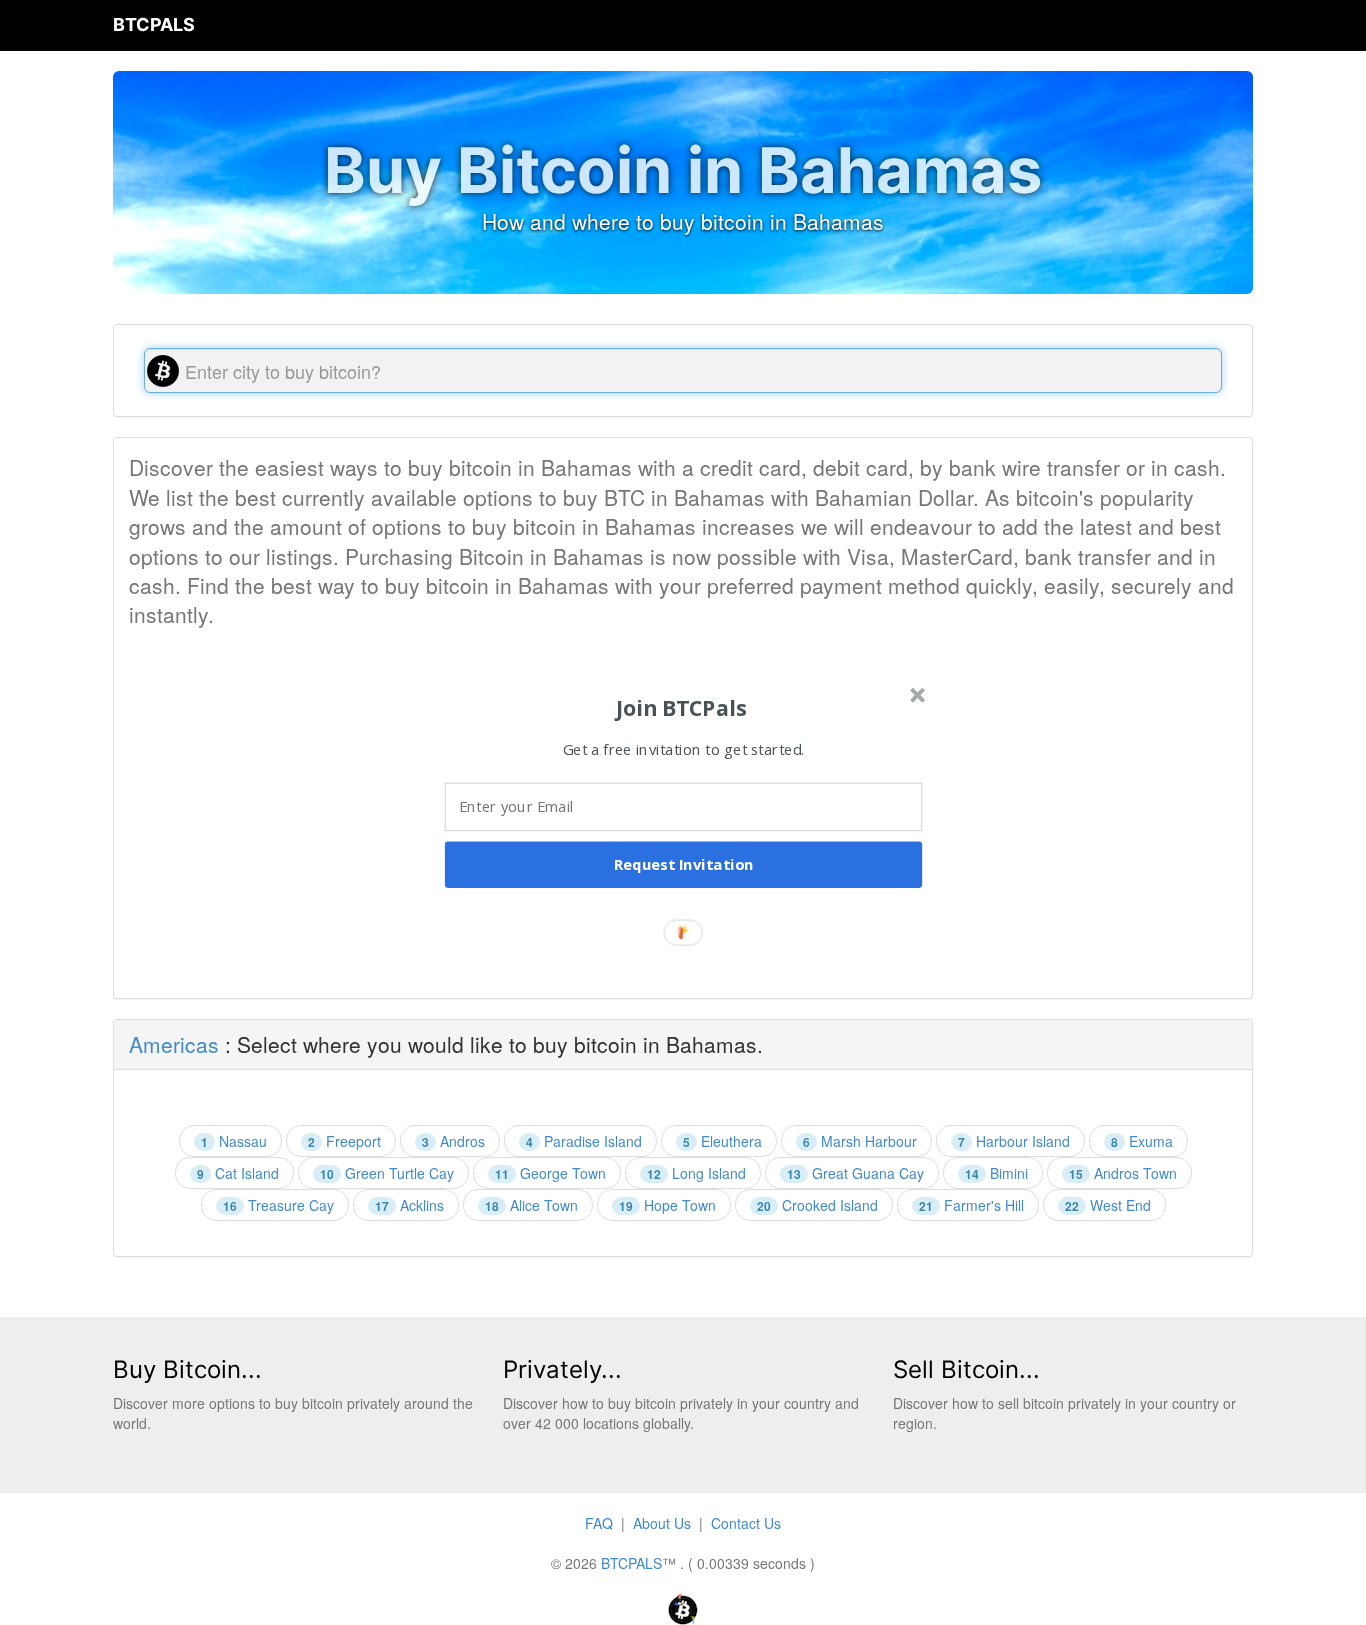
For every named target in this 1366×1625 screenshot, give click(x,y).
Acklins (409, 1205)
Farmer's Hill (971, 1205)
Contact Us (746, 1523)
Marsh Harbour (860, 1141)
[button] (681, 708)
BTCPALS (154, 24)
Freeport (344, 1141)
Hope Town (667, 1205)
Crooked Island (817, 1205)
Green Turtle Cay (387, 1173)
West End (1108, 1205)
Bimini (996, 1173)
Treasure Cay (278, 1205)
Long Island (696, 1173)
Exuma (1142, 1141)
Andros (453, 1141)
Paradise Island (584, 1141)
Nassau (234, 1141)
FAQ (599, 1523)
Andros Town (1123, 1173)
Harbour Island (1014, 1141)
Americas (174, 1044)
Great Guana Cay (855, 1173)
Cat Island (238, 1173)
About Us (662, 1523)
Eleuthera (722, 1141)
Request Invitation (684, 865)
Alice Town (531, 1205)
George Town (550, 1173)
